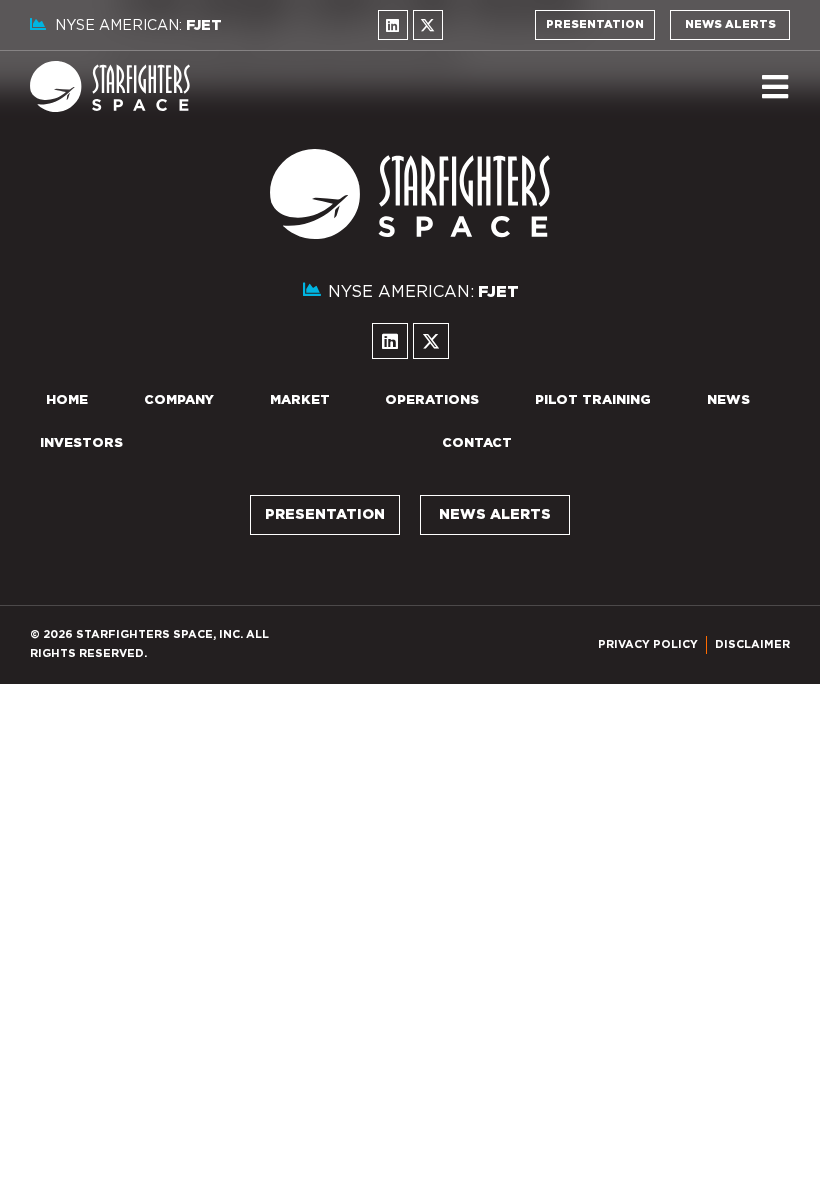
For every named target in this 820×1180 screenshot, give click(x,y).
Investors (81, 443)
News (728, 400)
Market (300, 400)
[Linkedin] (393, 25)
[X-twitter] (428, 25)
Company (179, 400)
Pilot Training (593, 400)
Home (67, 400)
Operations (432, 400)
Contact (477, 443)
